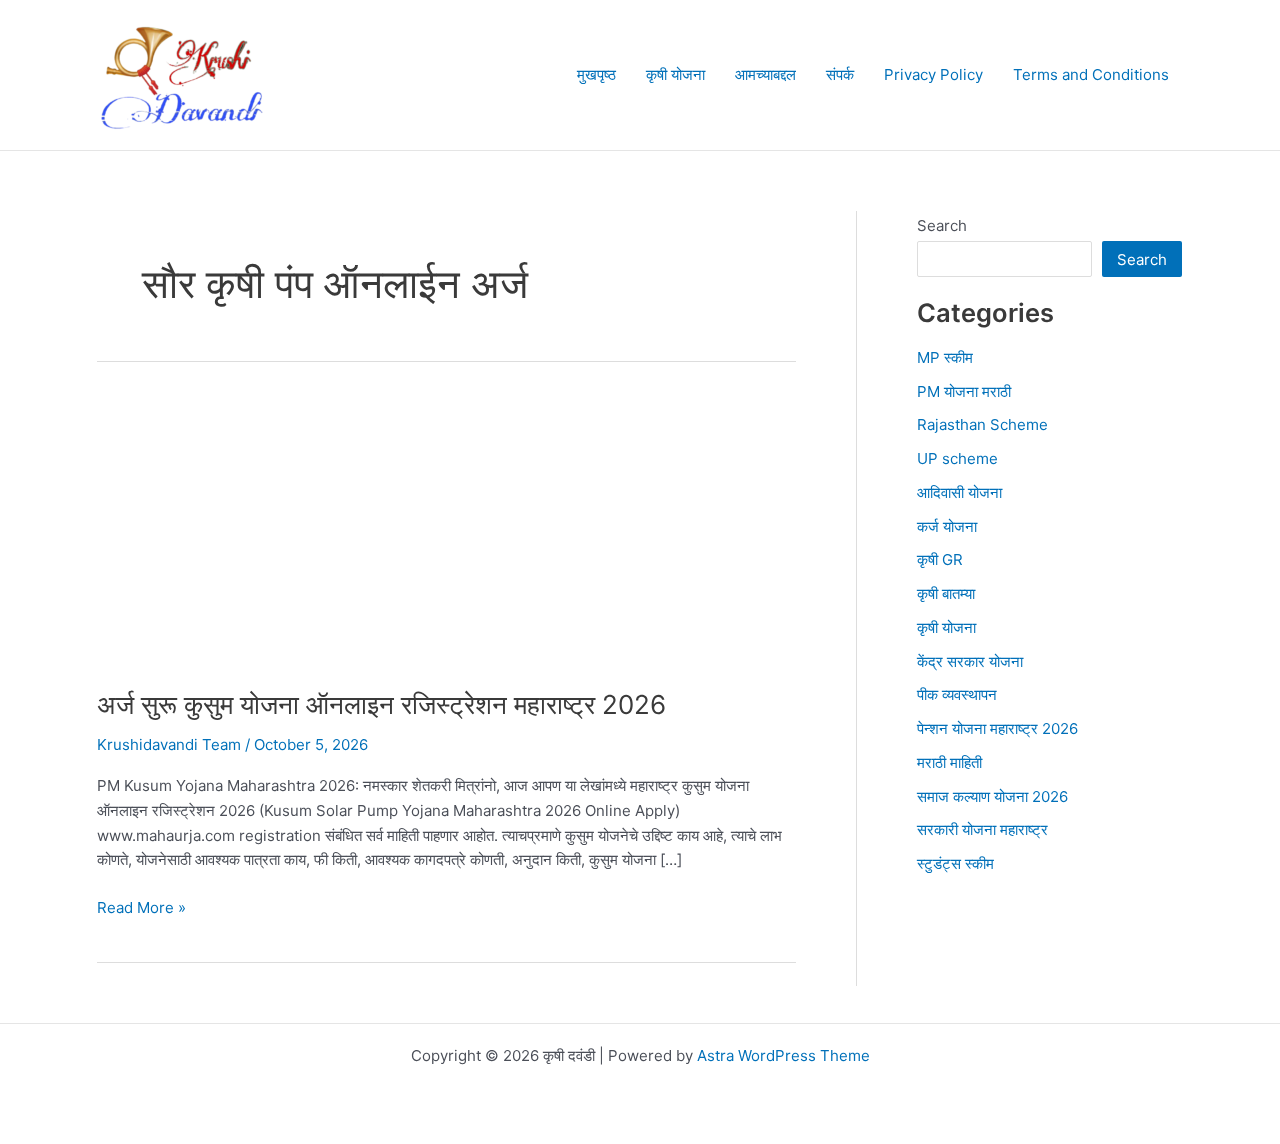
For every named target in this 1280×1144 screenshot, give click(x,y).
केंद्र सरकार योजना (970, 661)
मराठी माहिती (949, 762)
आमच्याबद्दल (765, 74)
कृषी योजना (675, 74)
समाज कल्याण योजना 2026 (992, 796)
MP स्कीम (945, 357)
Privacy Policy (933, 74)
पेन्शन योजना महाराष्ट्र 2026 (997, 728)
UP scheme (957, 458)
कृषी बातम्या (946, 593)
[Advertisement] (447, 540)
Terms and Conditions (1091, 74)
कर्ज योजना (947, 526)
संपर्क (840, 74)
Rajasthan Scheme (982, 424)
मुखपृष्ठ (596, 74)
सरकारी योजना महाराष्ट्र (982, 829)
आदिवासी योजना (959, 492)
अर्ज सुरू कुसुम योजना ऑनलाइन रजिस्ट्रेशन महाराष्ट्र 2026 (381, 704)
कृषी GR (940, 559)
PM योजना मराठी (964, 391)
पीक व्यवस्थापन (957, 694)
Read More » (141, 909)
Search (942, 225)
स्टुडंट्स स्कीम (955, 863)
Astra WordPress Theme (783, 1055)
